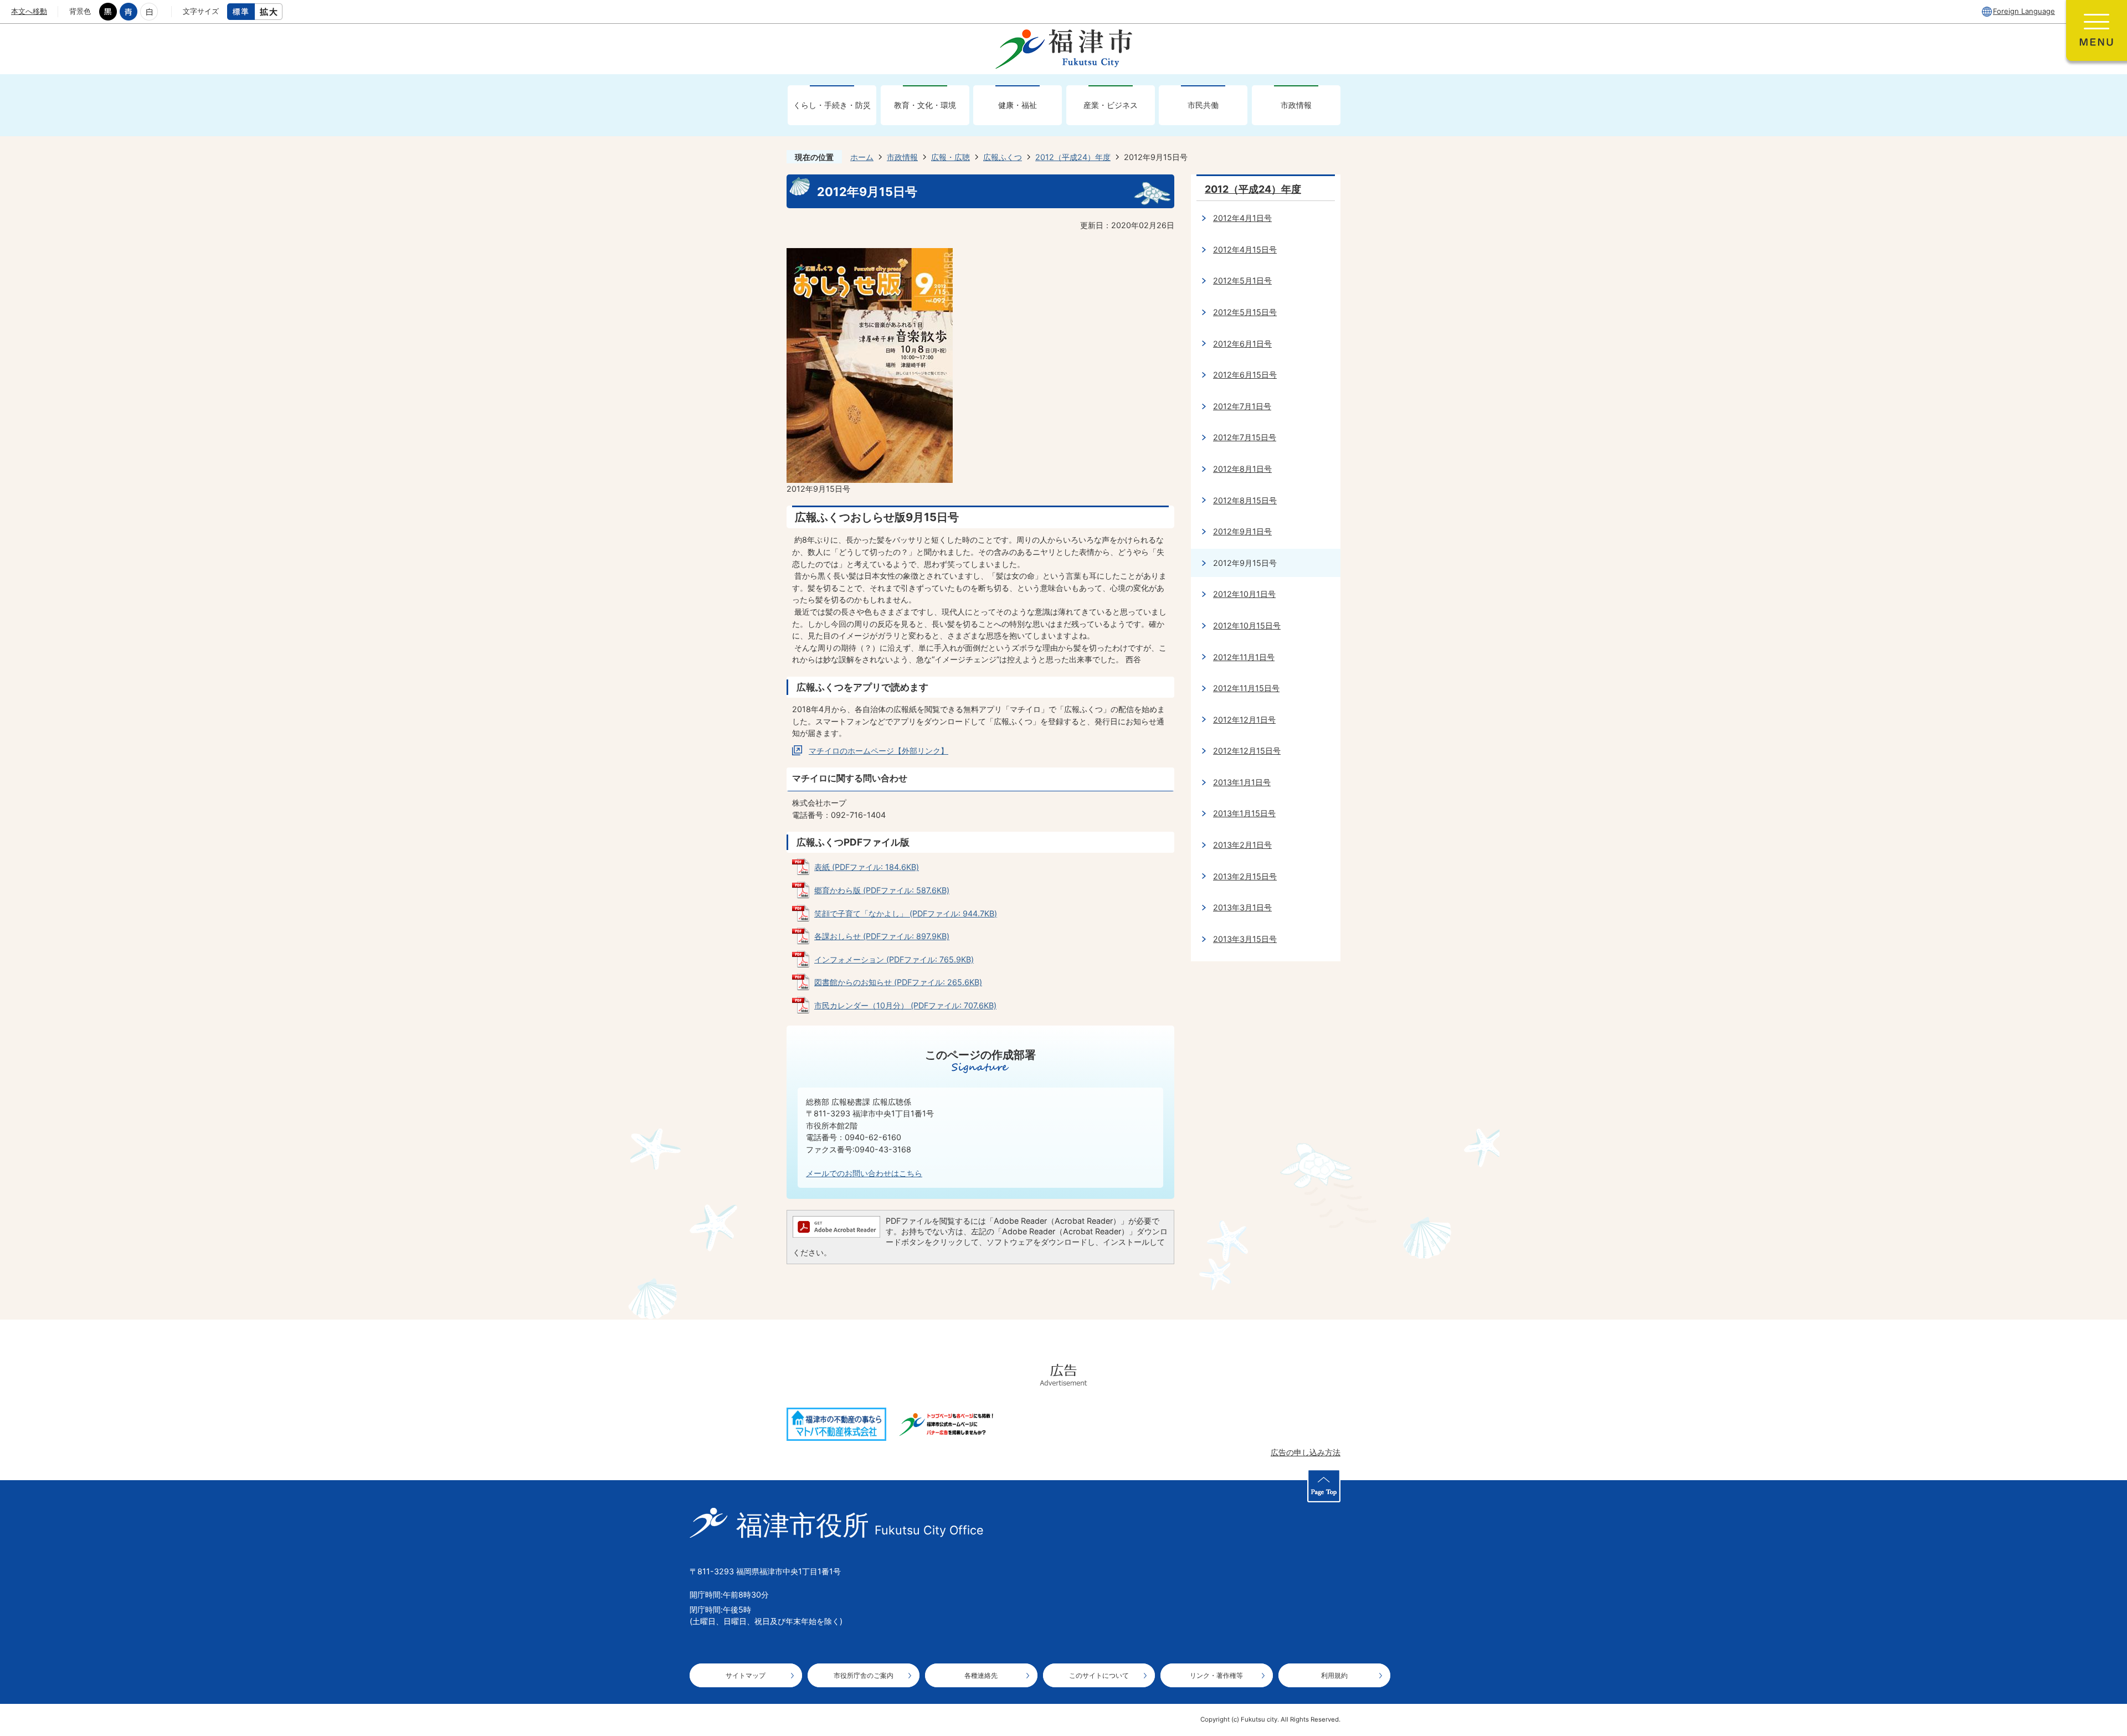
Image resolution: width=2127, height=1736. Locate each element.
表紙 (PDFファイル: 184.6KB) (867, 867)
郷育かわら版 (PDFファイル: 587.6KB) (882, 890)
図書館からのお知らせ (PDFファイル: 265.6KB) (898, 982)
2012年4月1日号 (1242, 218)
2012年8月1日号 (1242, 469)
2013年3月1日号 (1242, 907)
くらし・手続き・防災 (832, 105)
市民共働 (1203, 105)
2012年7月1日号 (1242, 406)
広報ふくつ (1003, 157)
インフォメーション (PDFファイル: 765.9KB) (894, 959)
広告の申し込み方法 (1306, 1452)
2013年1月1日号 (1242, 782)
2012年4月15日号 (1245, 249)
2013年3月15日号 (1245, 939)
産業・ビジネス (1111, 105)
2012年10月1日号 (1244, 594)
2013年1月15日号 (1244, 813)
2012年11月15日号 (1246, 688)
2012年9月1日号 (1242, 531)
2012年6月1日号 (1242, 344)
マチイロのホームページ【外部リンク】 (878, 751)
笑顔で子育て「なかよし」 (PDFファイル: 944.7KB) (906, 913)
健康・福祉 (1018, 105)
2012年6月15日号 (1245, 375)
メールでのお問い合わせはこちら (864, 1173)
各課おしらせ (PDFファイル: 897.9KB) (882, 936)
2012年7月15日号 (1245, 437)
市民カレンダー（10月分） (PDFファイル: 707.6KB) (905, 1005)
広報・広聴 (951, 157)
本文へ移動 (29, 11)
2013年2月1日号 (1242, 845)
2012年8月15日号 (1245, 500)
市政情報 (1296, 105)
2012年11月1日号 (1244, 657)
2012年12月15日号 (1247, 751)
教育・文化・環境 (925, 105)
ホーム (862, 157)
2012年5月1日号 (1242, 280)
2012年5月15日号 (1245, 312)
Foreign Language (2024, 11)
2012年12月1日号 (1244, 720)
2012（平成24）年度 (1073, 157)
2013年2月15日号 (1245, 876)
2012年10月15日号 (1247, 625)
